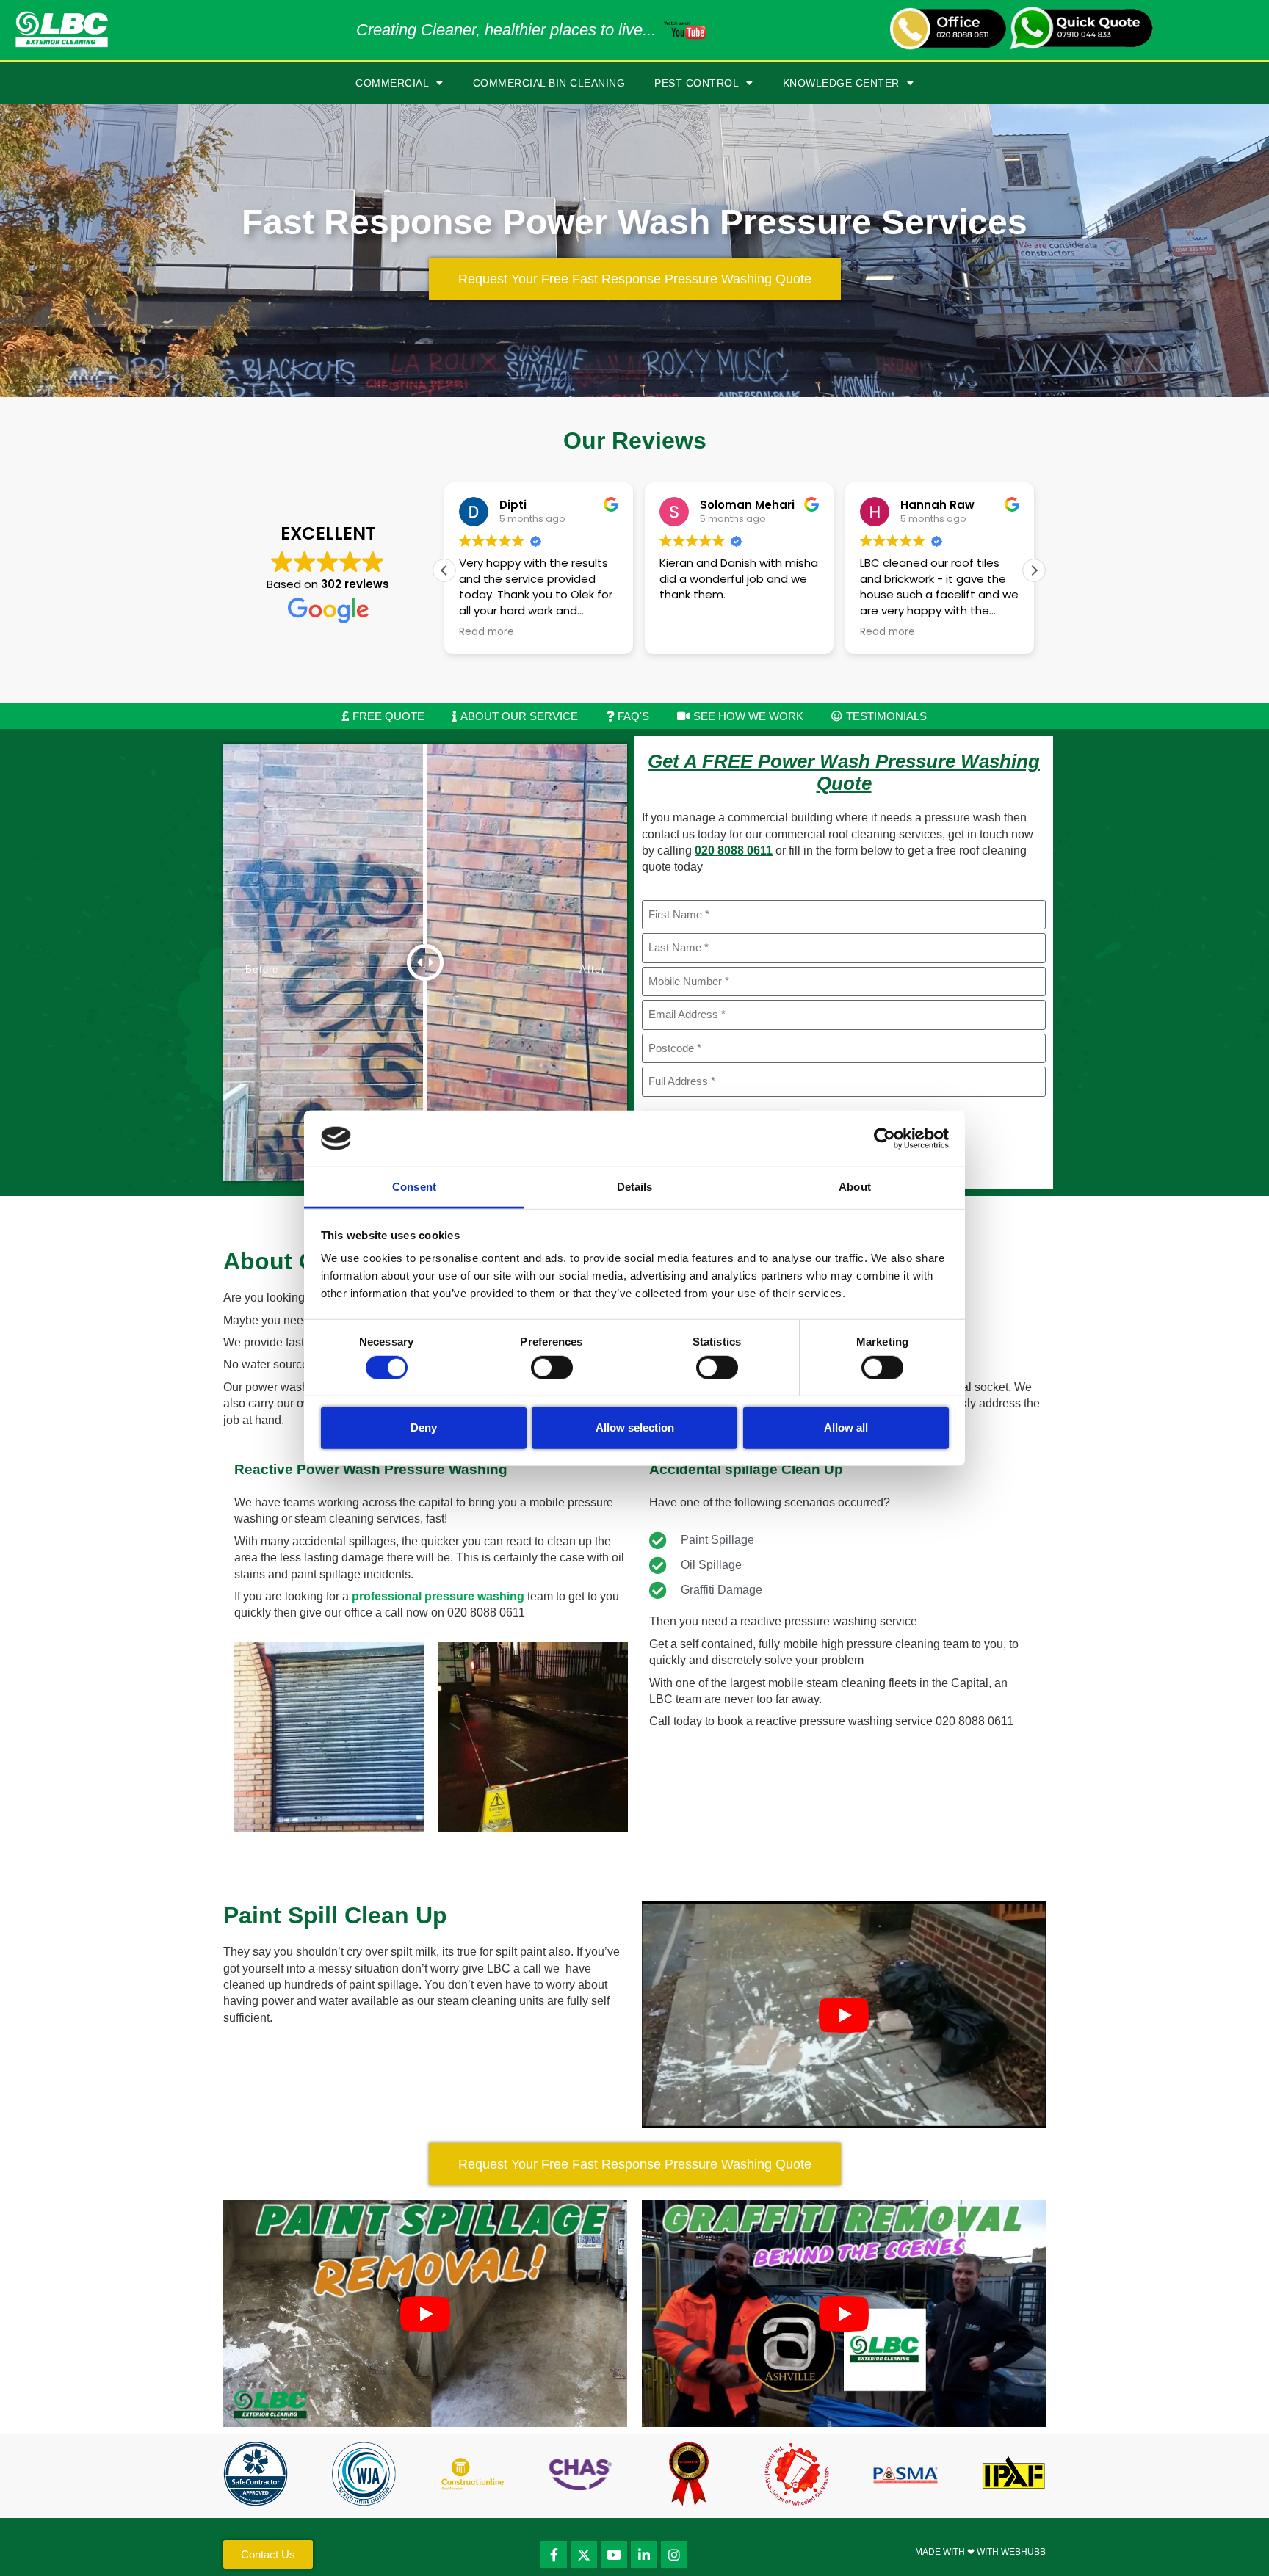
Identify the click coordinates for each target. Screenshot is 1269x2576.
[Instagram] (674, 2555)
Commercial (392, 83)
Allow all (846, 1427)
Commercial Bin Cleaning (549, 83)
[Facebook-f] (554, 2555)
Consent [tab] (414, 1187)
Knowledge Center (841, 83)
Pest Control (697, 83)
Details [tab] (635, 1187)
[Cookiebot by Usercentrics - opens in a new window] (885, 1139)
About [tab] (855, 1187)
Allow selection (635, 1427)
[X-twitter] (584, 2555)
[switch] (552, 1367)
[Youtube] (614, 2555)
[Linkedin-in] (644, 2555)
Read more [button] (487, 632)
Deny (424, 1427)
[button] (1034, 570)
